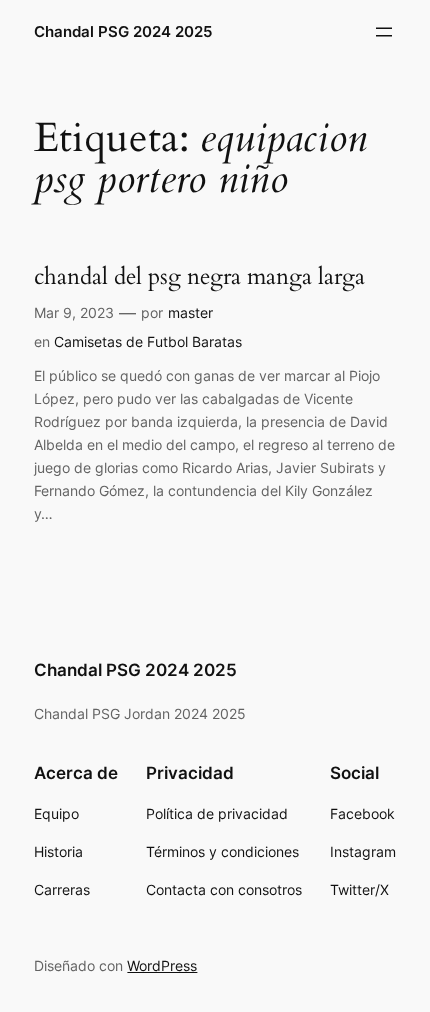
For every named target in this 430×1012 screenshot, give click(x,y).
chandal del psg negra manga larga (199, 277)
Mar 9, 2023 (74, 312)
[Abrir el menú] (384, 32)
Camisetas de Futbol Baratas (148, 341)
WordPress (162, 965)
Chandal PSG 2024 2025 (123, 32)
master (190, 312)
